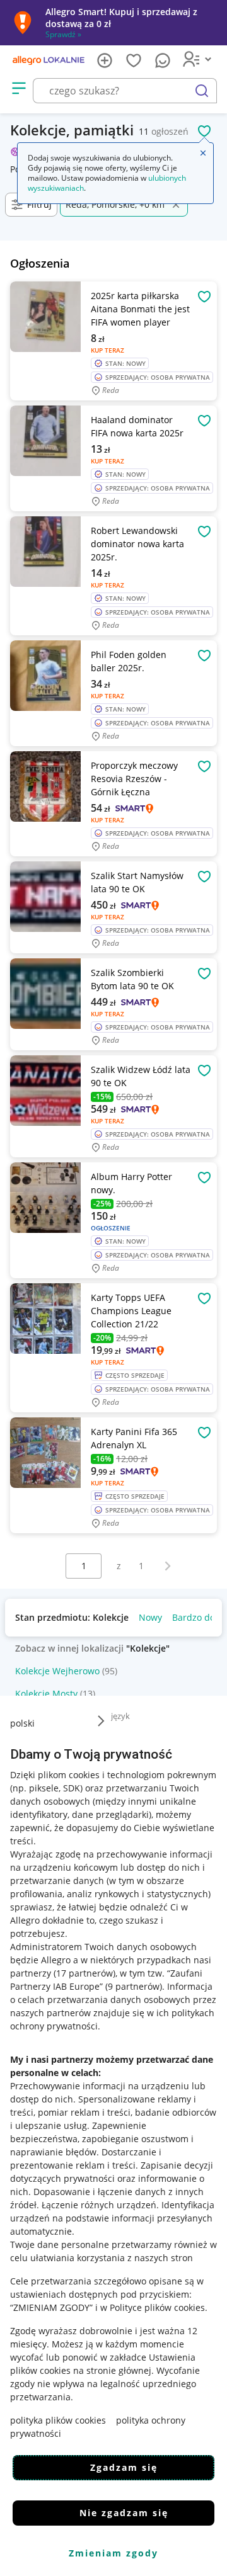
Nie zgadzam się (124, 2513)
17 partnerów (84, 1973)
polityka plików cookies (58, 2420)
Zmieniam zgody (113, 2553)
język (120, 1716)
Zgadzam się (124, 2467)
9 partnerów (134, 1986)
